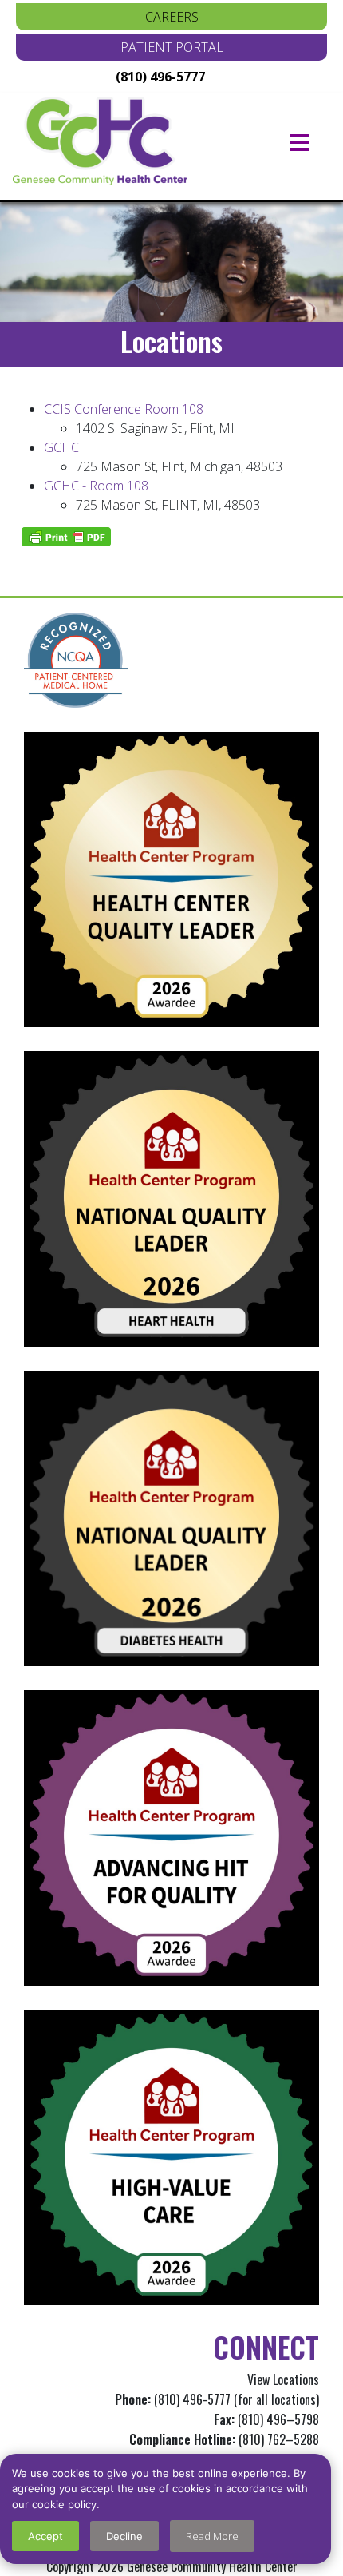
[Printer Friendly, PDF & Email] (66, 537)
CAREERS (172, 17)
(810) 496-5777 (160, 77)
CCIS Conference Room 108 (124, 409)
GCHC (61, 447)
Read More (212, 2536)
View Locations (283, 2380)
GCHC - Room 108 (96, 486)
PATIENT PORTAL (172, 47)
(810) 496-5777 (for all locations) (237, 2399)
